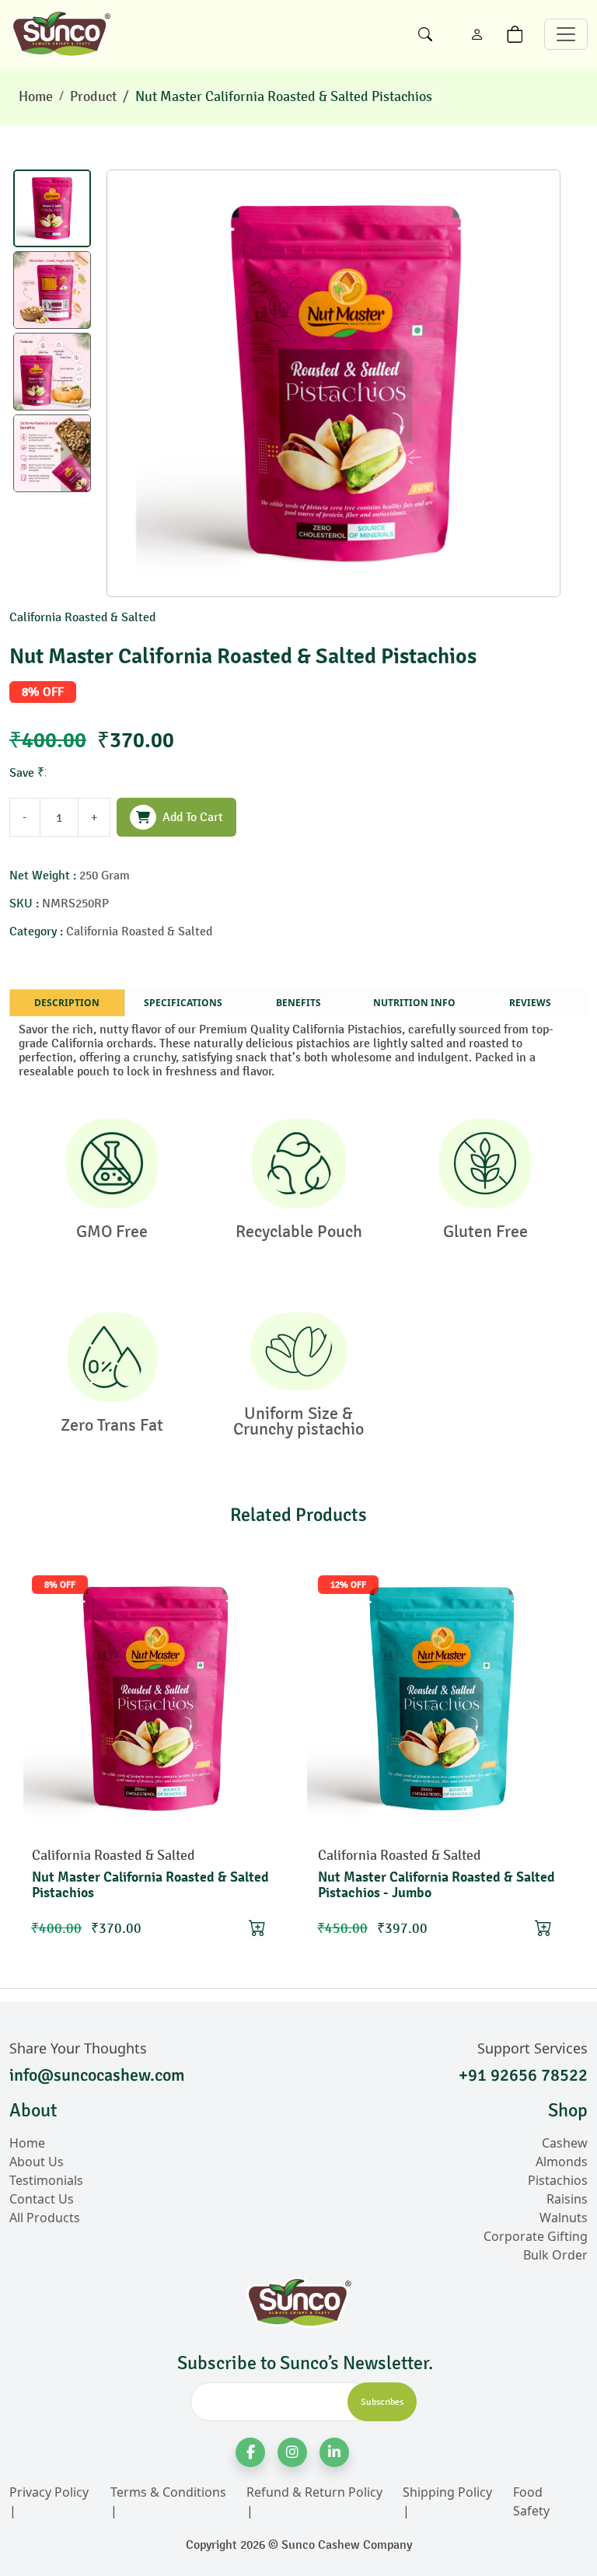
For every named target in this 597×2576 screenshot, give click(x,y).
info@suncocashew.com (97, 2075)
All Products (45, 2218)
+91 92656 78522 (523, 2075)
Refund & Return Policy (314, 2492)
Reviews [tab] (530, 1003)
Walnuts (564, 2218)
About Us (37, 2162)
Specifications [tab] (183, 1003)
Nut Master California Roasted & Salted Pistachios (284, 96)
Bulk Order (555, 2255)
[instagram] (292, 2452)
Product (93, 96)
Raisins (567, 2199)
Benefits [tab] (298, 1003)
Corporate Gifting (536, 2236)
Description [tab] (67, 1003)
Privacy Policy (49, 2492)
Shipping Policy (447, 2492)
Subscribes (382, 2402)
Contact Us (42, 2199)
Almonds (562, 2162)
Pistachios (558, 2180)
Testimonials (46, 2180)
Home (36, 96)
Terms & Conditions (168, 2492)
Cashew (565, 2143)
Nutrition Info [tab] (414, 1003)
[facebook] (250, 2452)
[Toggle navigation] (566, 34)
